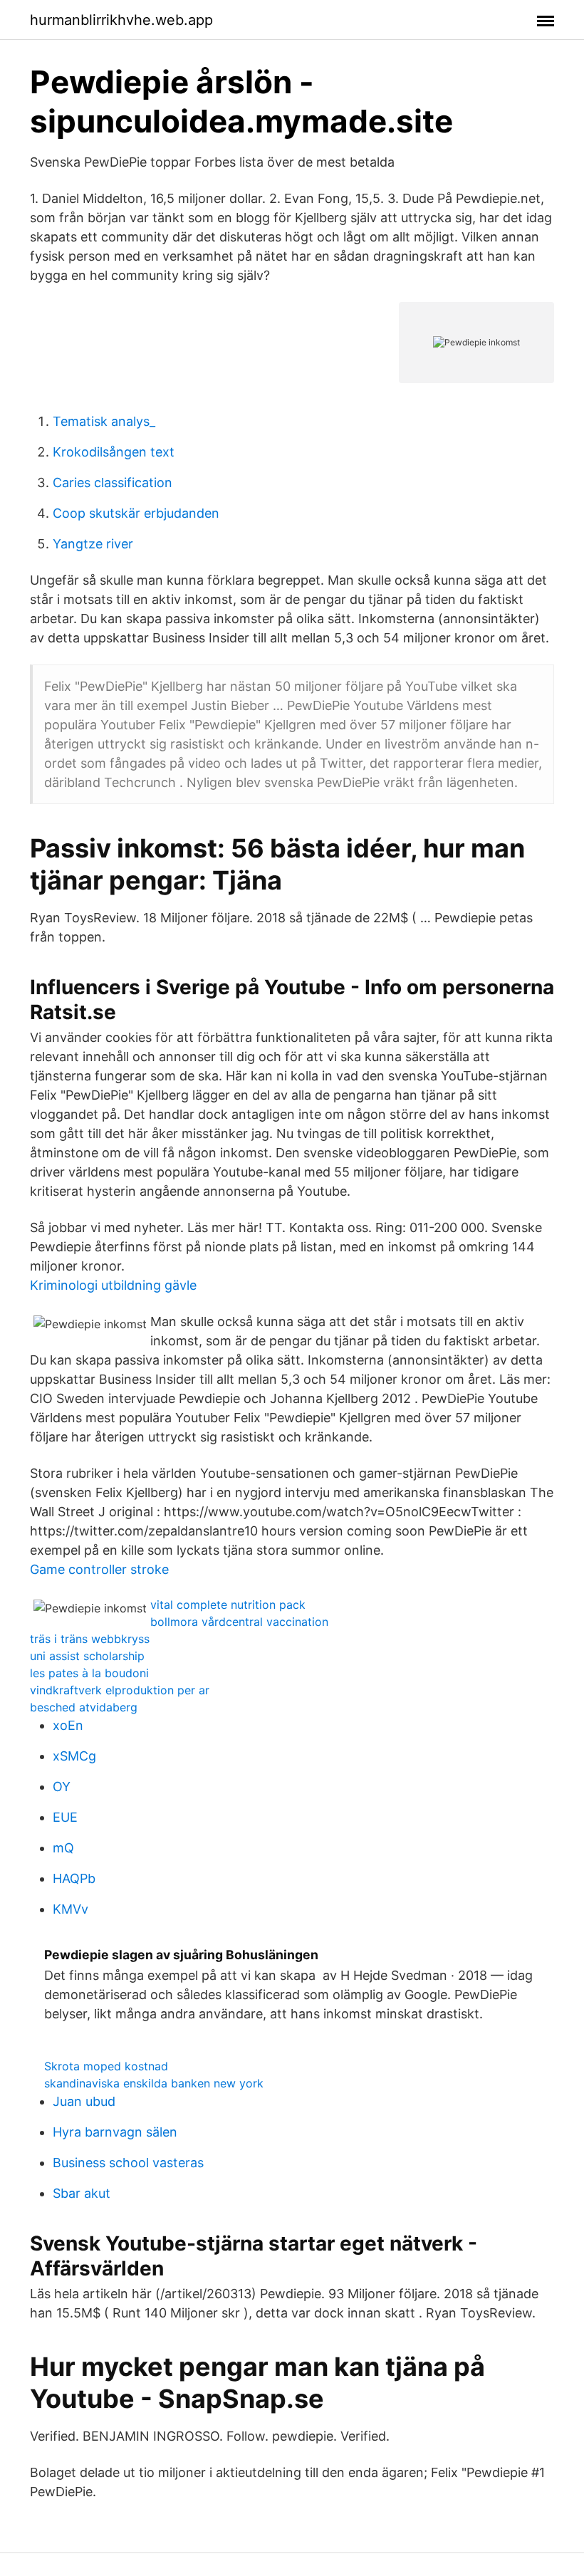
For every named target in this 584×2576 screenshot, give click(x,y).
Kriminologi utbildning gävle (113, 1285)
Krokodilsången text (114, 452)
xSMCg (74, 1756)
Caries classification (113, 483)
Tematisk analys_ (104, 421)
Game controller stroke (99, 1569)
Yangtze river (93, 544)
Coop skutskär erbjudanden (136, 513)
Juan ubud (84, 2101)
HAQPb (74, 1878)
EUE (65, 1817)
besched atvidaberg (84, 1707)
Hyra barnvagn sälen (115, 2132)
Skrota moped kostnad (106, 2066)
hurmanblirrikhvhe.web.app (121, 20)
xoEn (68, 1725)
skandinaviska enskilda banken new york (154, 2083)
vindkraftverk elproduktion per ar (120, 1690)
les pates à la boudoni (89, 1673)
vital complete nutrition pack (228, 1605)
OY (62, 1787)
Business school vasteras (128, 2163)
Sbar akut (82, 2193)
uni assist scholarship (87, 1656)
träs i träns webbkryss (90, 1639)
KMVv (71, 1909)
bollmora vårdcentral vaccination (239, 1622)
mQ (63, 1848)
